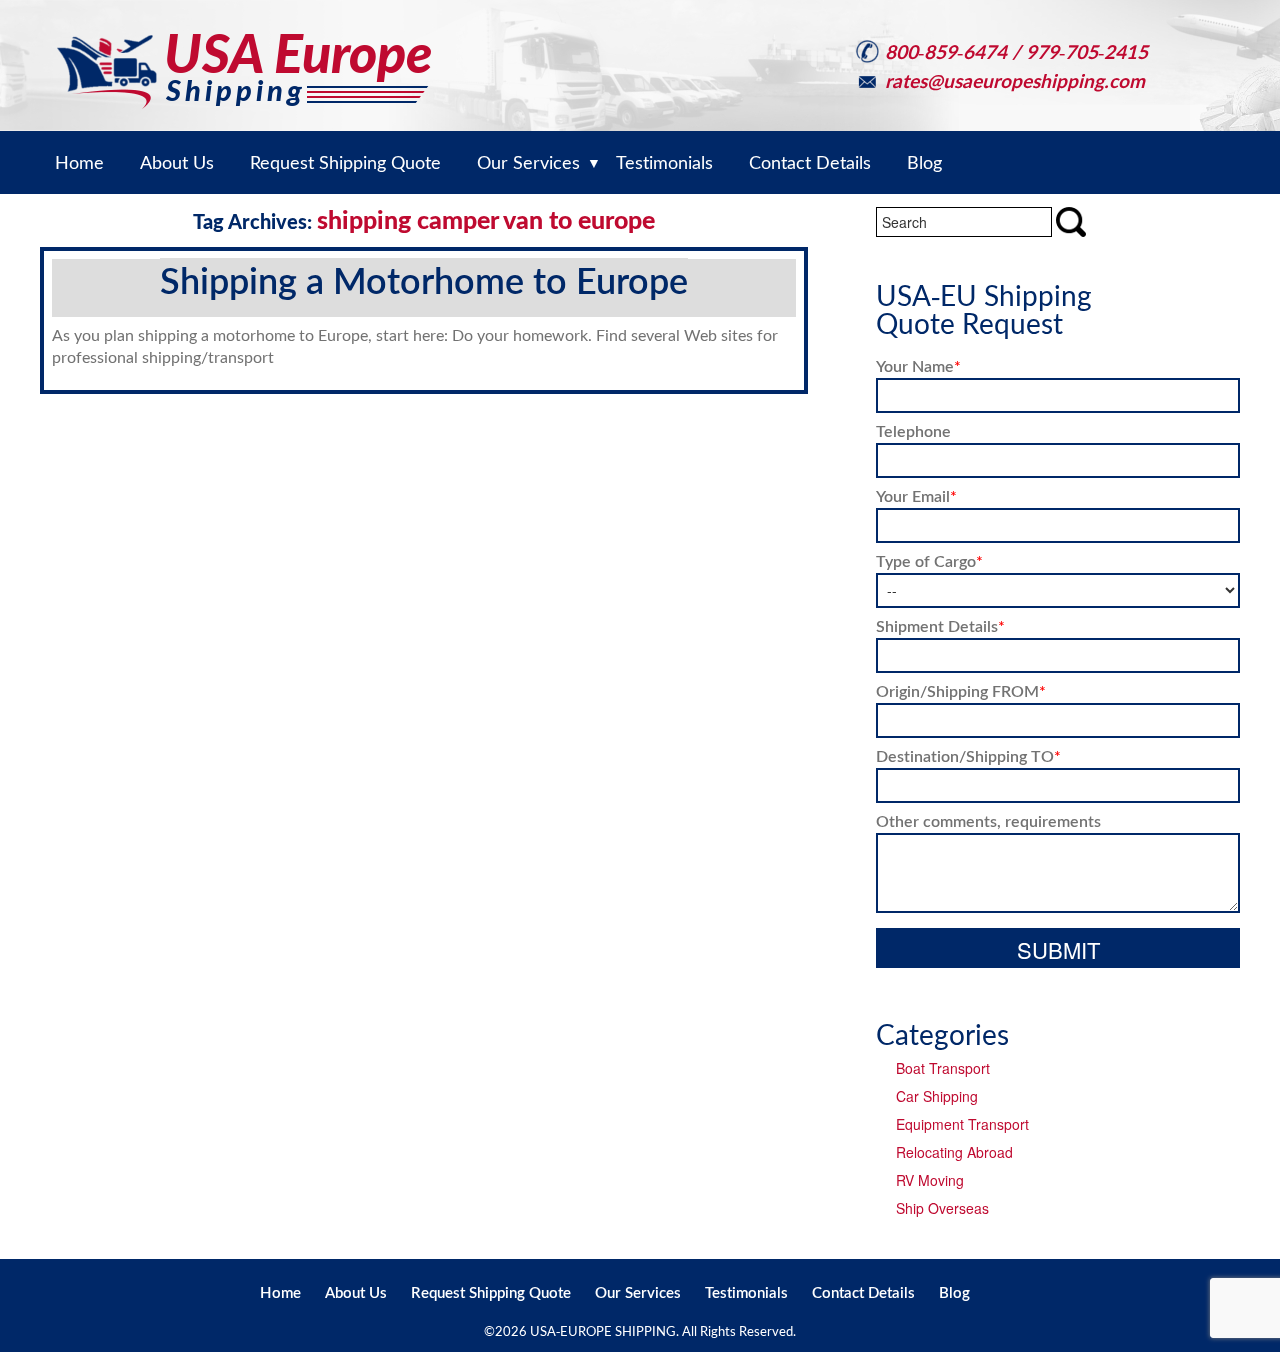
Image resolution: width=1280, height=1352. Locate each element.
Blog (954, 1292)
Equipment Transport (962, 1124)
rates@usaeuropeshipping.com (1015, 80)
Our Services (638, 1292)
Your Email (916, 495)
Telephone (913, 430)
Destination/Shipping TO (968, 755)
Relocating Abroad (954, 1152)
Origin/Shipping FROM (961, 690)
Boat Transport (943, 1068)
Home (280, 1292)
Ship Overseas (942, 1208)
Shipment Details (940, 625)
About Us (356, 1292)
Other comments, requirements (988, 820)
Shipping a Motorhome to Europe (424, 280)
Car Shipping (937, 1096)
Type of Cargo (929, 560)
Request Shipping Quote (491, 1292)
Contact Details (863, 1292)
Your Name (918, 365)
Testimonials (746, 1292)
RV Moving (930, 1180)
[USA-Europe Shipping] (244, 53)
